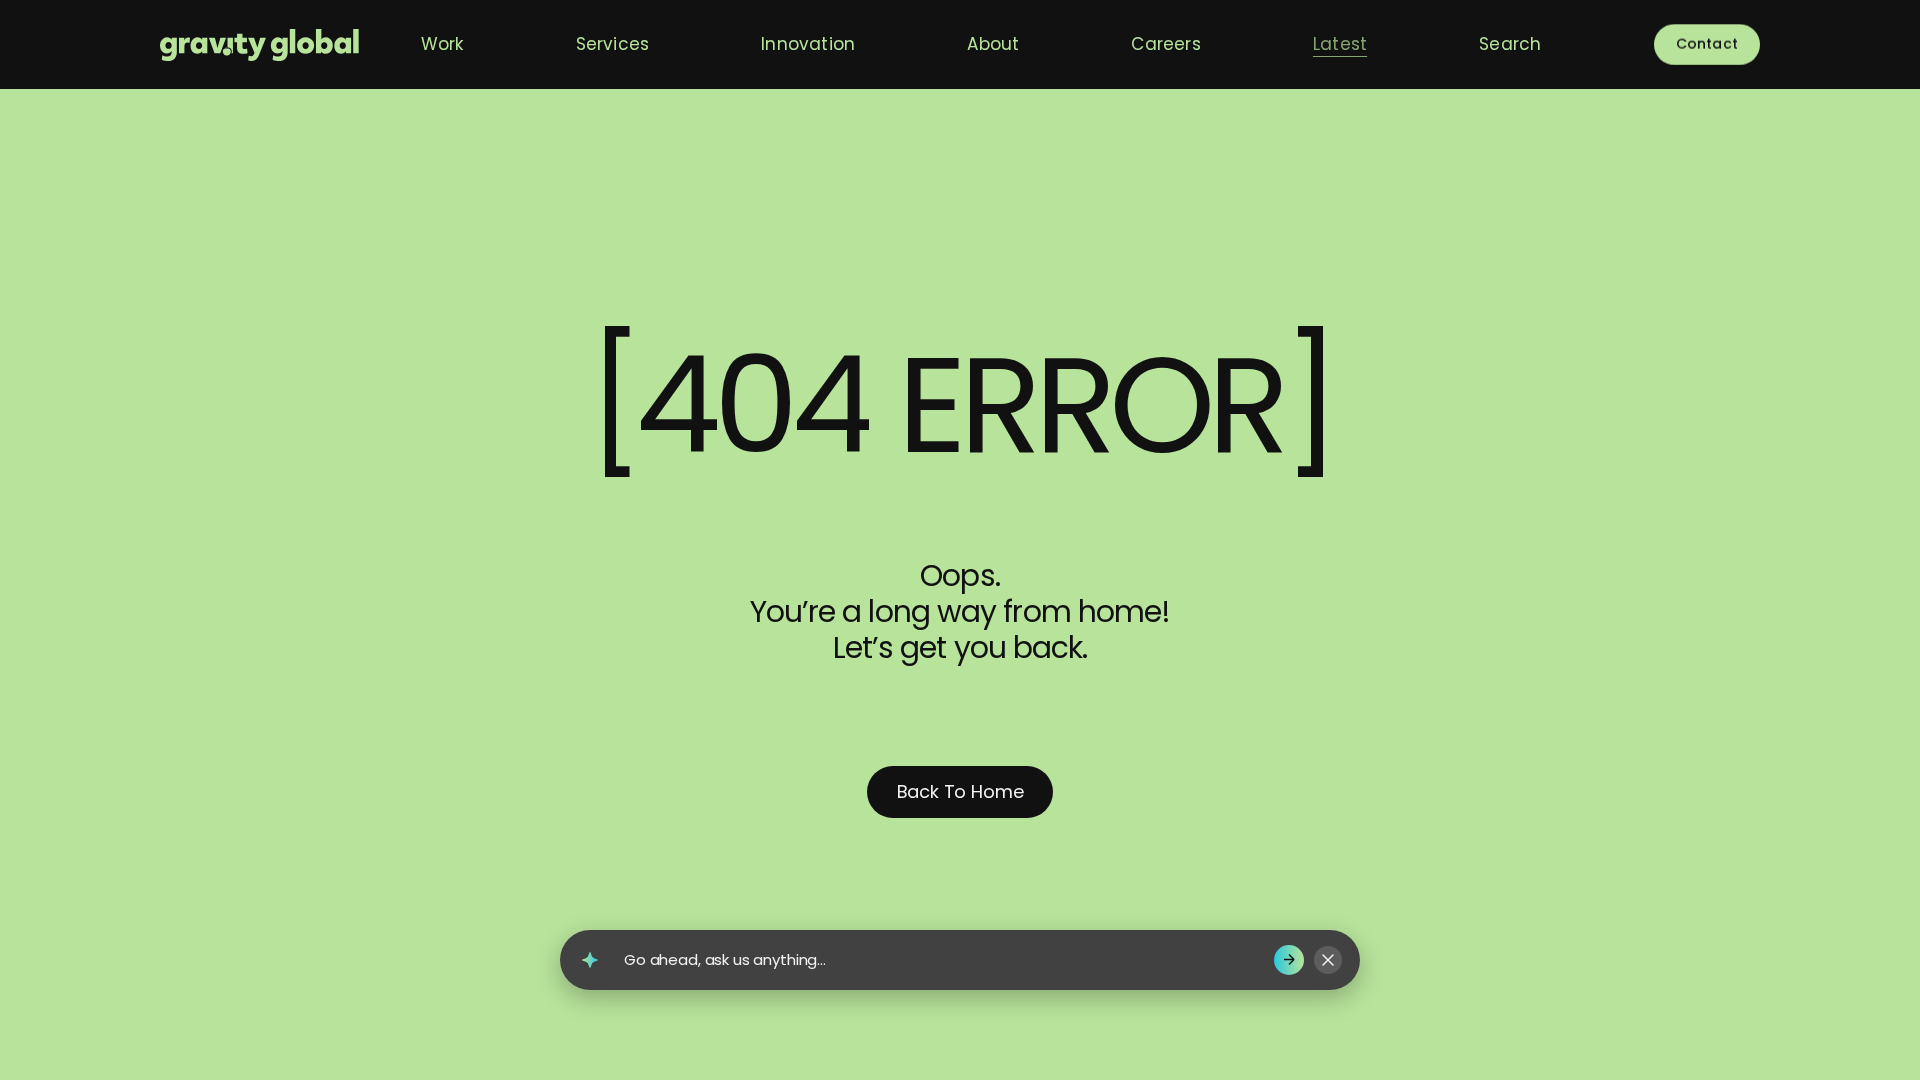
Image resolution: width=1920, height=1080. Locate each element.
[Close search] (1328, 960)
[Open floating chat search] (590, 960)
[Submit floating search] (1289, 960)
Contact (1707, 44)
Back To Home (960, 791)
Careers (1165, 44)
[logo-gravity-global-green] (259, 44)
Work (442, 44)
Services (613, 44)
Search (1510, 44)
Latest (1340, 44)
